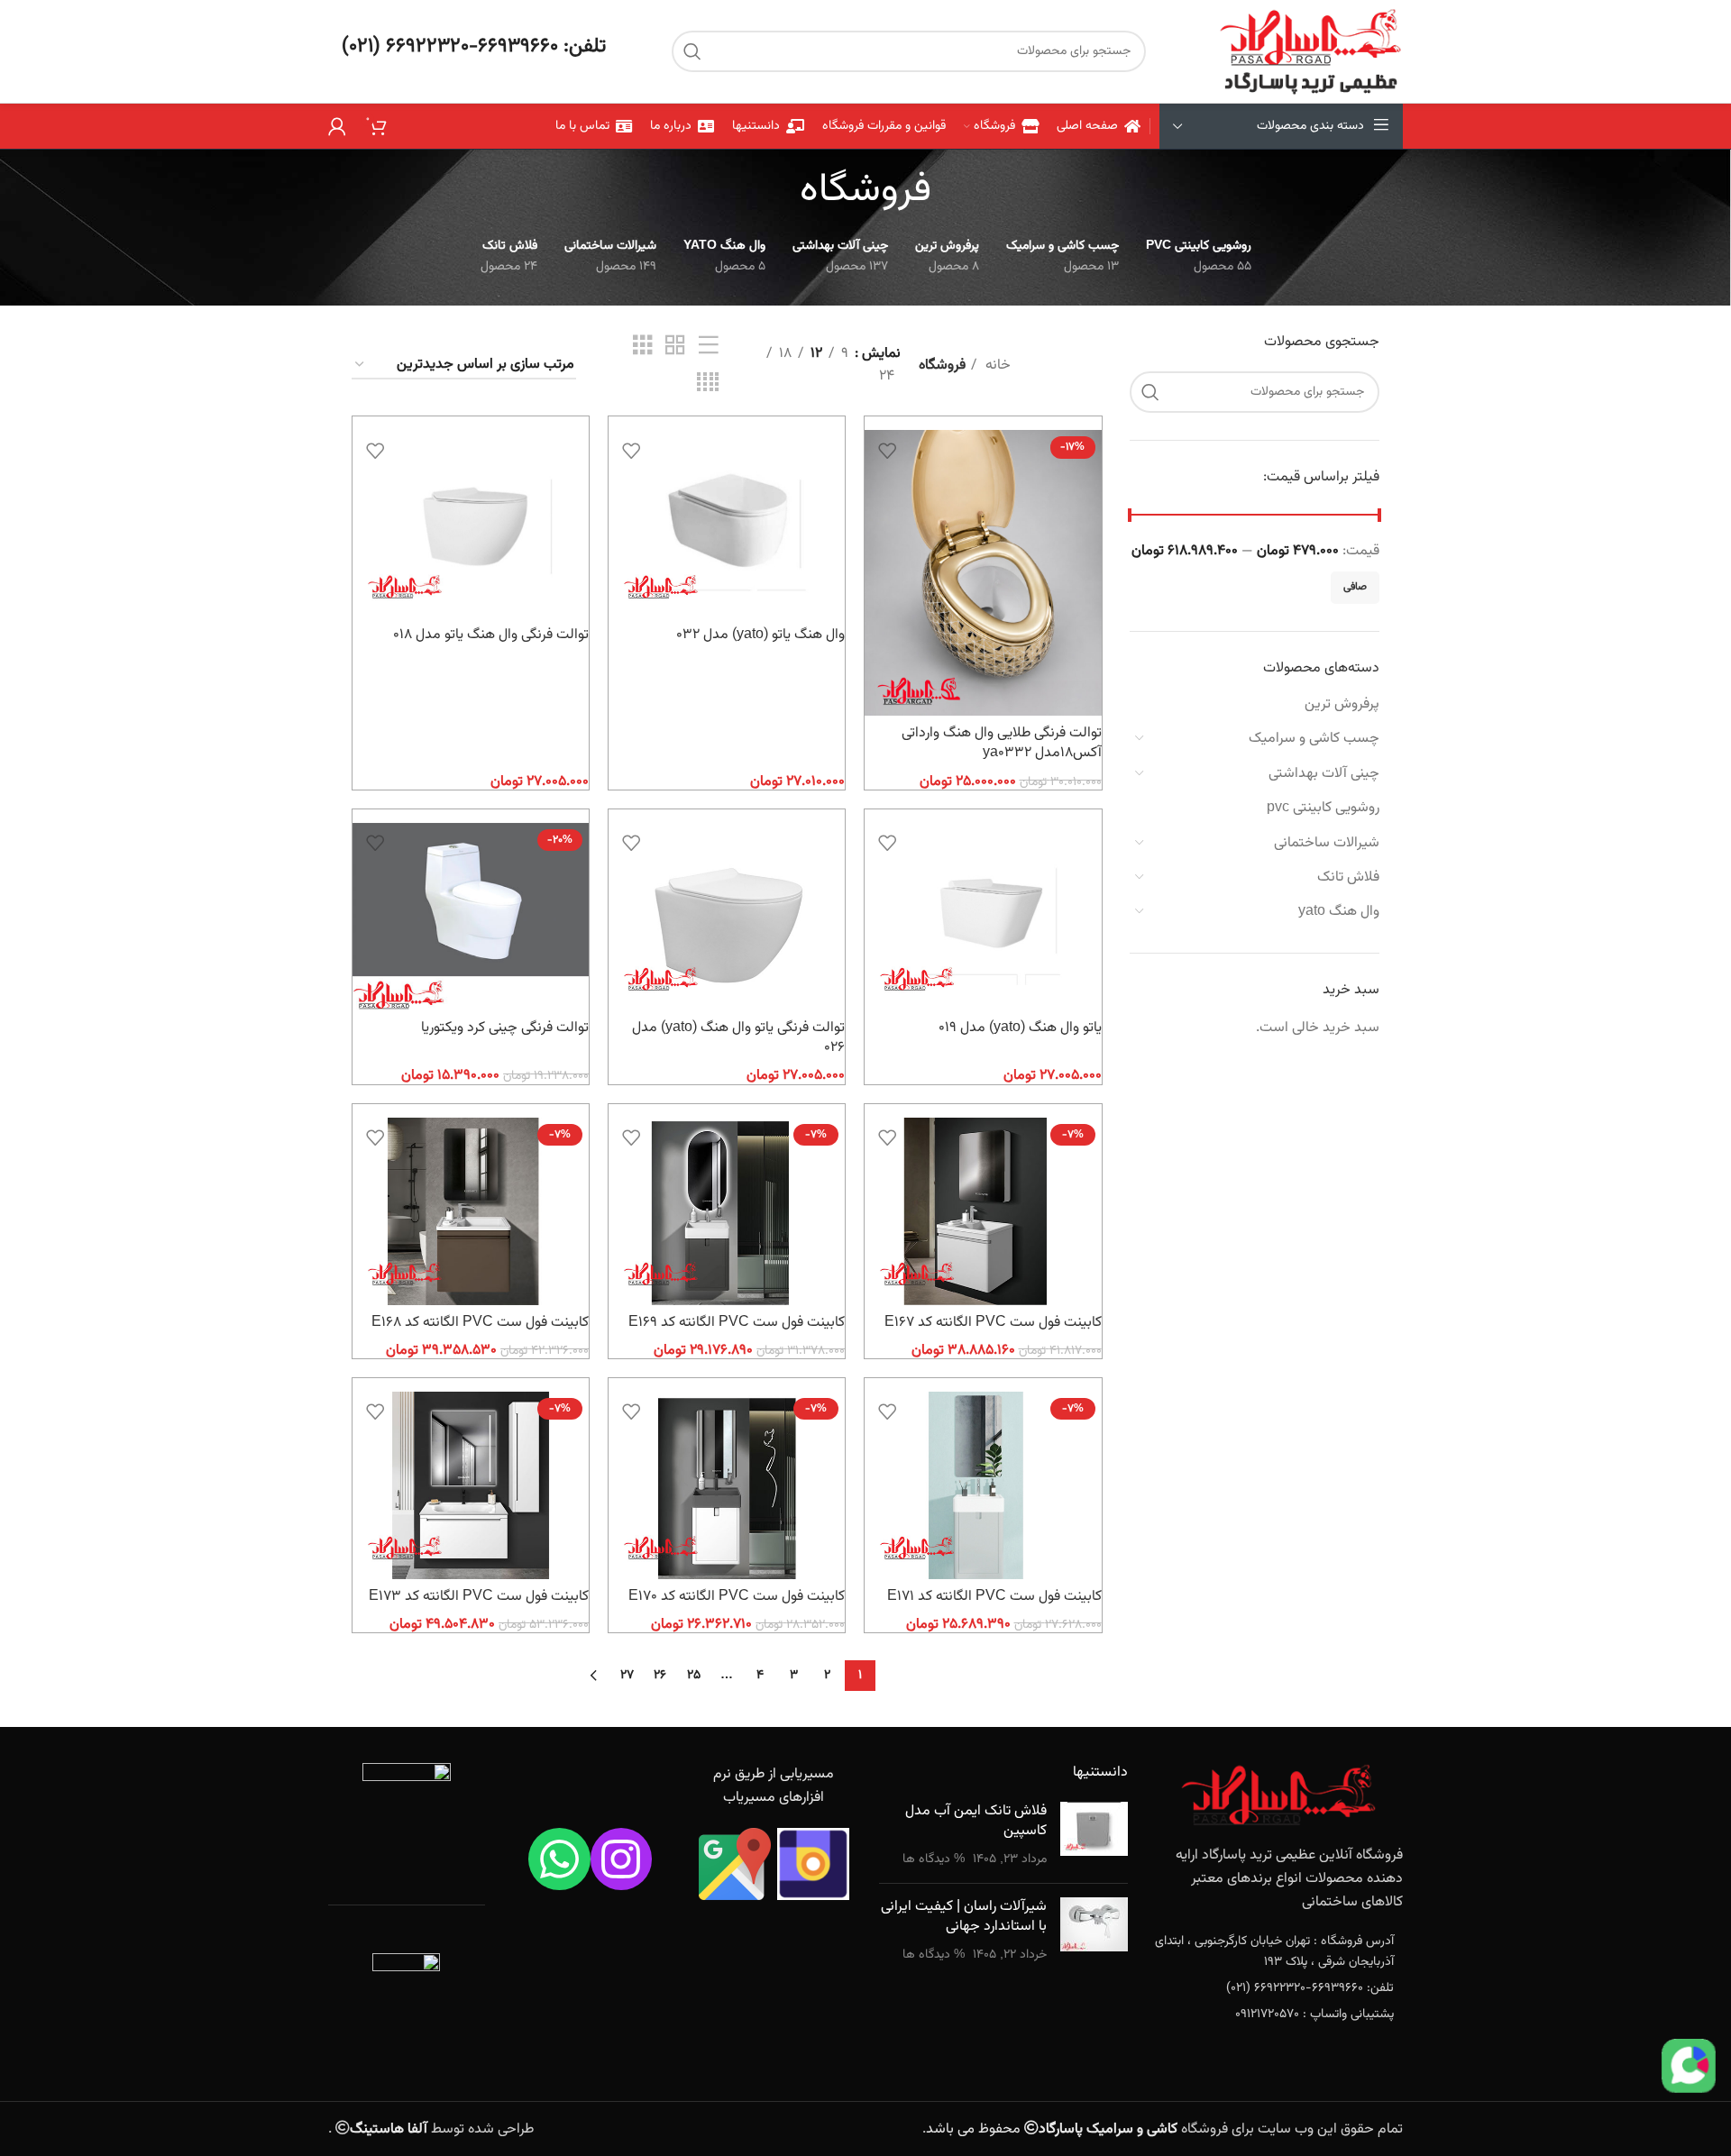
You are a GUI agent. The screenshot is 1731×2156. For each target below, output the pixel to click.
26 (660, 1676)
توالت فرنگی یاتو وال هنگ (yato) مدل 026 (738, 1038)
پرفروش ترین (1342, 704)
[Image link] (1278, 1796)
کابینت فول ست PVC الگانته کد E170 (737, 1597)
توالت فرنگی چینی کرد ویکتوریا (505, 1028)
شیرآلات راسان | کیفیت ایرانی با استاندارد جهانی (964, 1917)
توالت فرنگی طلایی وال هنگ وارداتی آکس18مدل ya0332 (1002, 743)
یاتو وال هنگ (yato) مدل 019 (1020, 1028)
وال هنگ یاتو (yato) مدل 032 (760, 635)
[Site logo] (1310, 52)
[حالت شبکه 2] (675, 347)
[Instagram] (622, 1859)
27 (627, 1676)
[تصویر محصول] (983, 573)
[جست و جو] (692, 51)
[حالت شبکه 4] (708, 384)
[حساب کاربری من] (337, 126)
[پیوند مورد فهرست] (1279, 1952)
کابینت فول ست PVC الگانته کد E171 (994, 1597)
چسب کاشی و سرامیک (1314, 739)
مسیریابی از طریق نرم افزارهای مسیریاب (774, 1786)
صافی (1355, 587)
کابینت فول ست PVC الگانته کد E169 (737, 1323)
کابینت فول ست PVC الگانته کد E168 (480, 1323)
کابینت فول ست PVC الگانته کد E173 (479, 1597)
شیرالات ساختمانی (1327, 843)
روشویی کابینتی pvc (1323, 808)
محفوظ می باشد (1052, 2129)
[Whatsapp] (559, 1859)
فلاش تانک (1348, 877)
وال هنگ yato (1339, 912)
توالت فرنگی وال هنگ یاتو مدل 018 (491, 635)
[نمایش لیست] (709, 347)
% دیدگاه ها (934, 1859)
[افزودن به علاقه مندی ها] (887, 450)
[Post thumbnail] (1094, 1836)
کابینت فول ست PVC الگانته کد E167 (993, 1323)
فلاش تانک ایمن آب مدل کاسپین (976, 1821)
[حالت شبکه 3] (643, 347)
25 (694, 1676)
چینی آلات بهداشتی (1324, 774)
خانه (996, 365)
